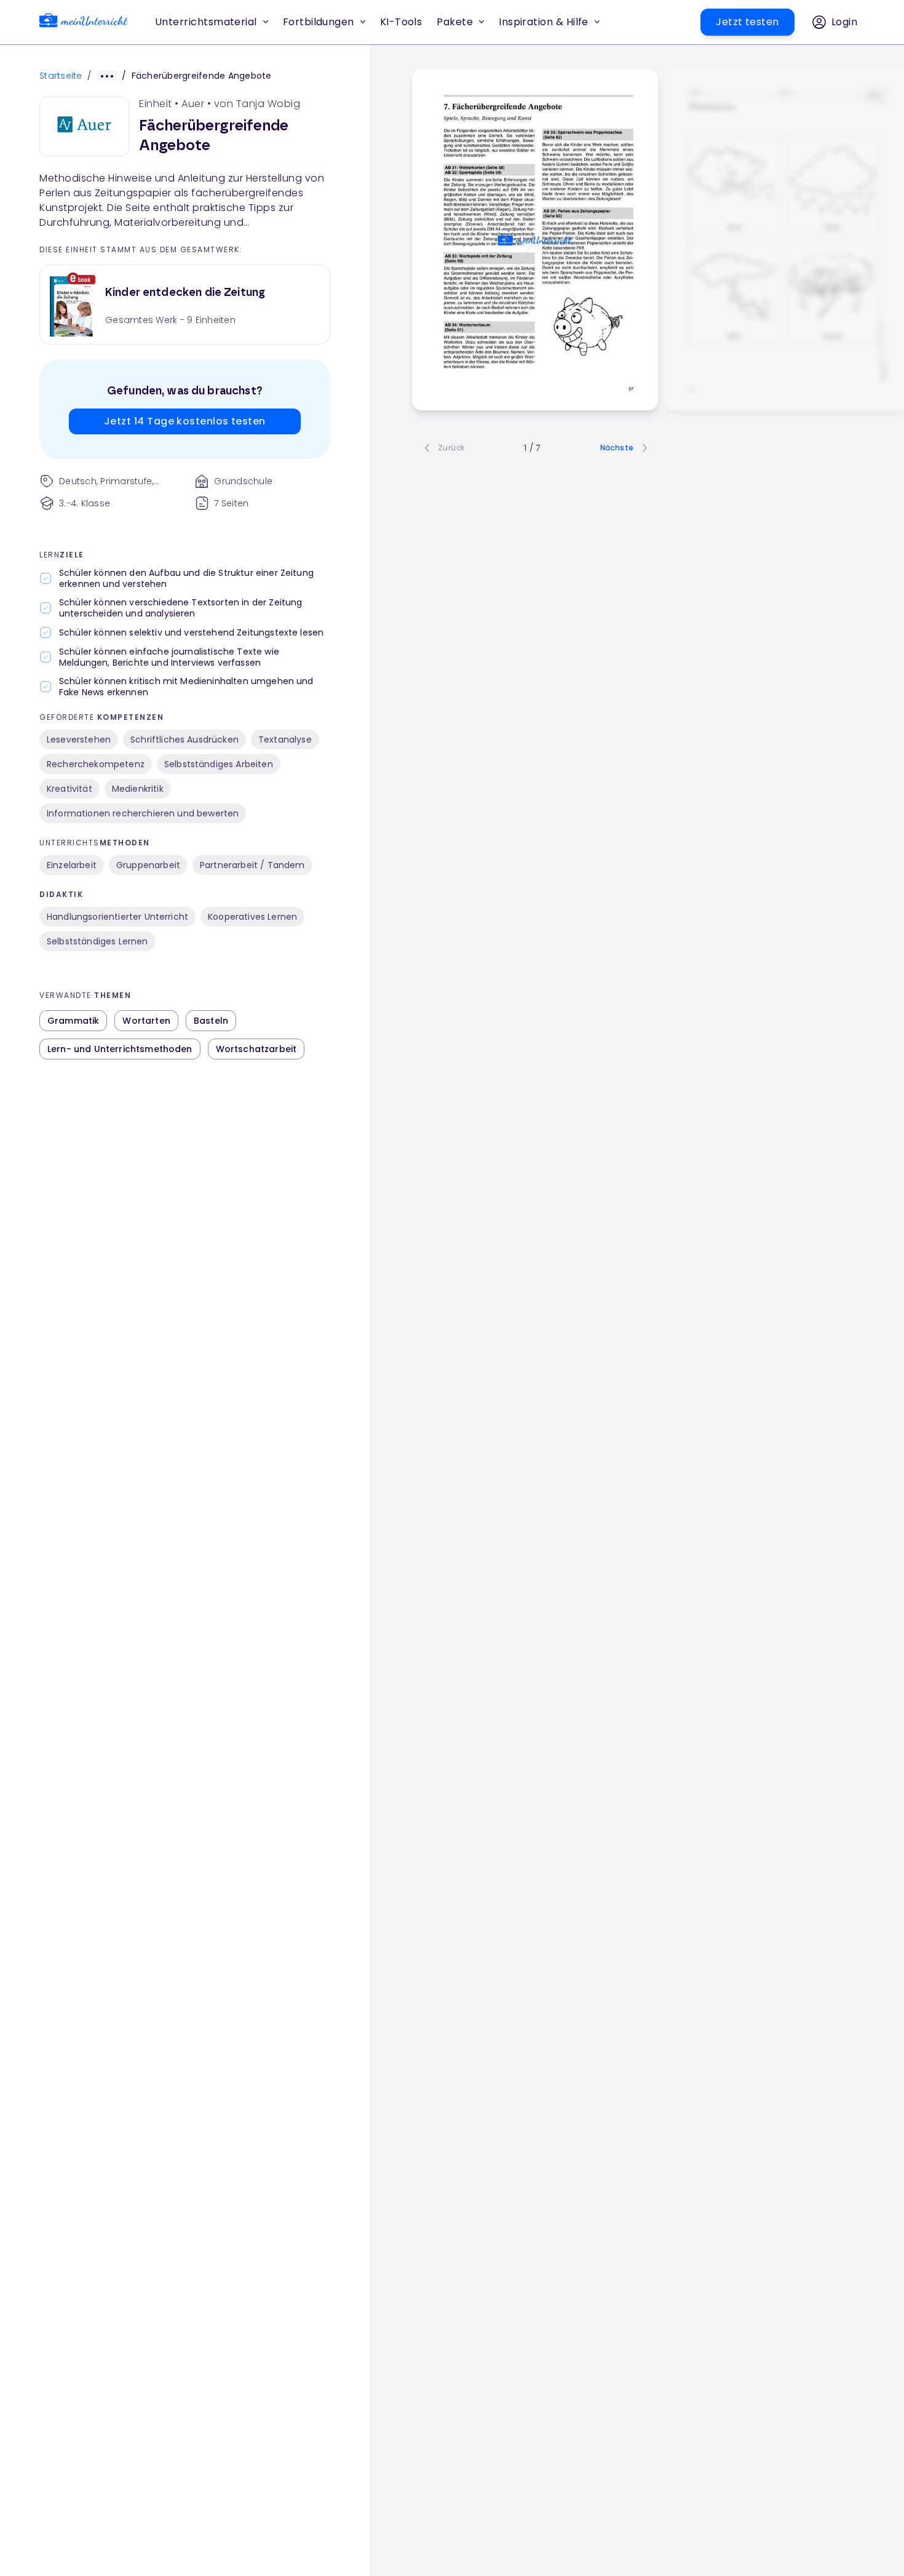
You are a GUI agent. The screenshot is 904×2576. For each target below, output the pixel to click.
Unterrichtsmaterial (206, 22)
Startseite (61, 76)
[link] (84, 22)
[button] (401, 22)
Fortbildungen (319, 22)
